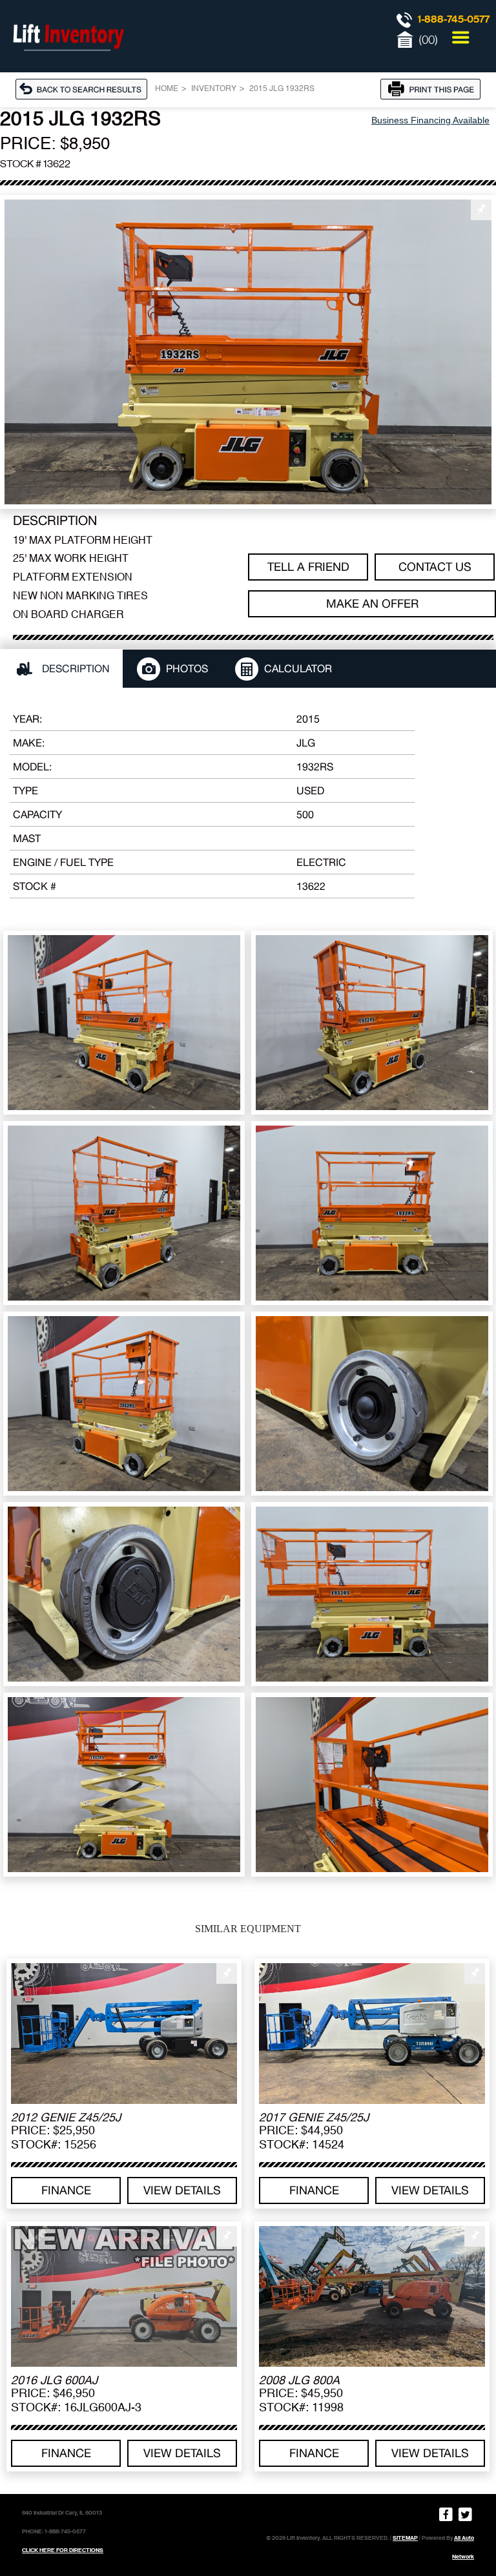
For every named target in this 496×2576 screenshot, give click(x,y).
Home (167, 89)
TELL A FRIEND (308, 567)
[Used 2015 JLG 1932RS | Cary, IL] (248, 352)
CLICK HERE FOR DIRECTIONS (63, 2550)
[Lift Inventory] (68, 65)
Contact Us (435, 567)
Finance (66, 2190)
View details (182, 2190)
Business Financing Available (430, 120)
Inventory (214, 89)
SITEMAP (405, 2538)
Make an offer (372, 603)
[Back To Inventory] (85, 88)
